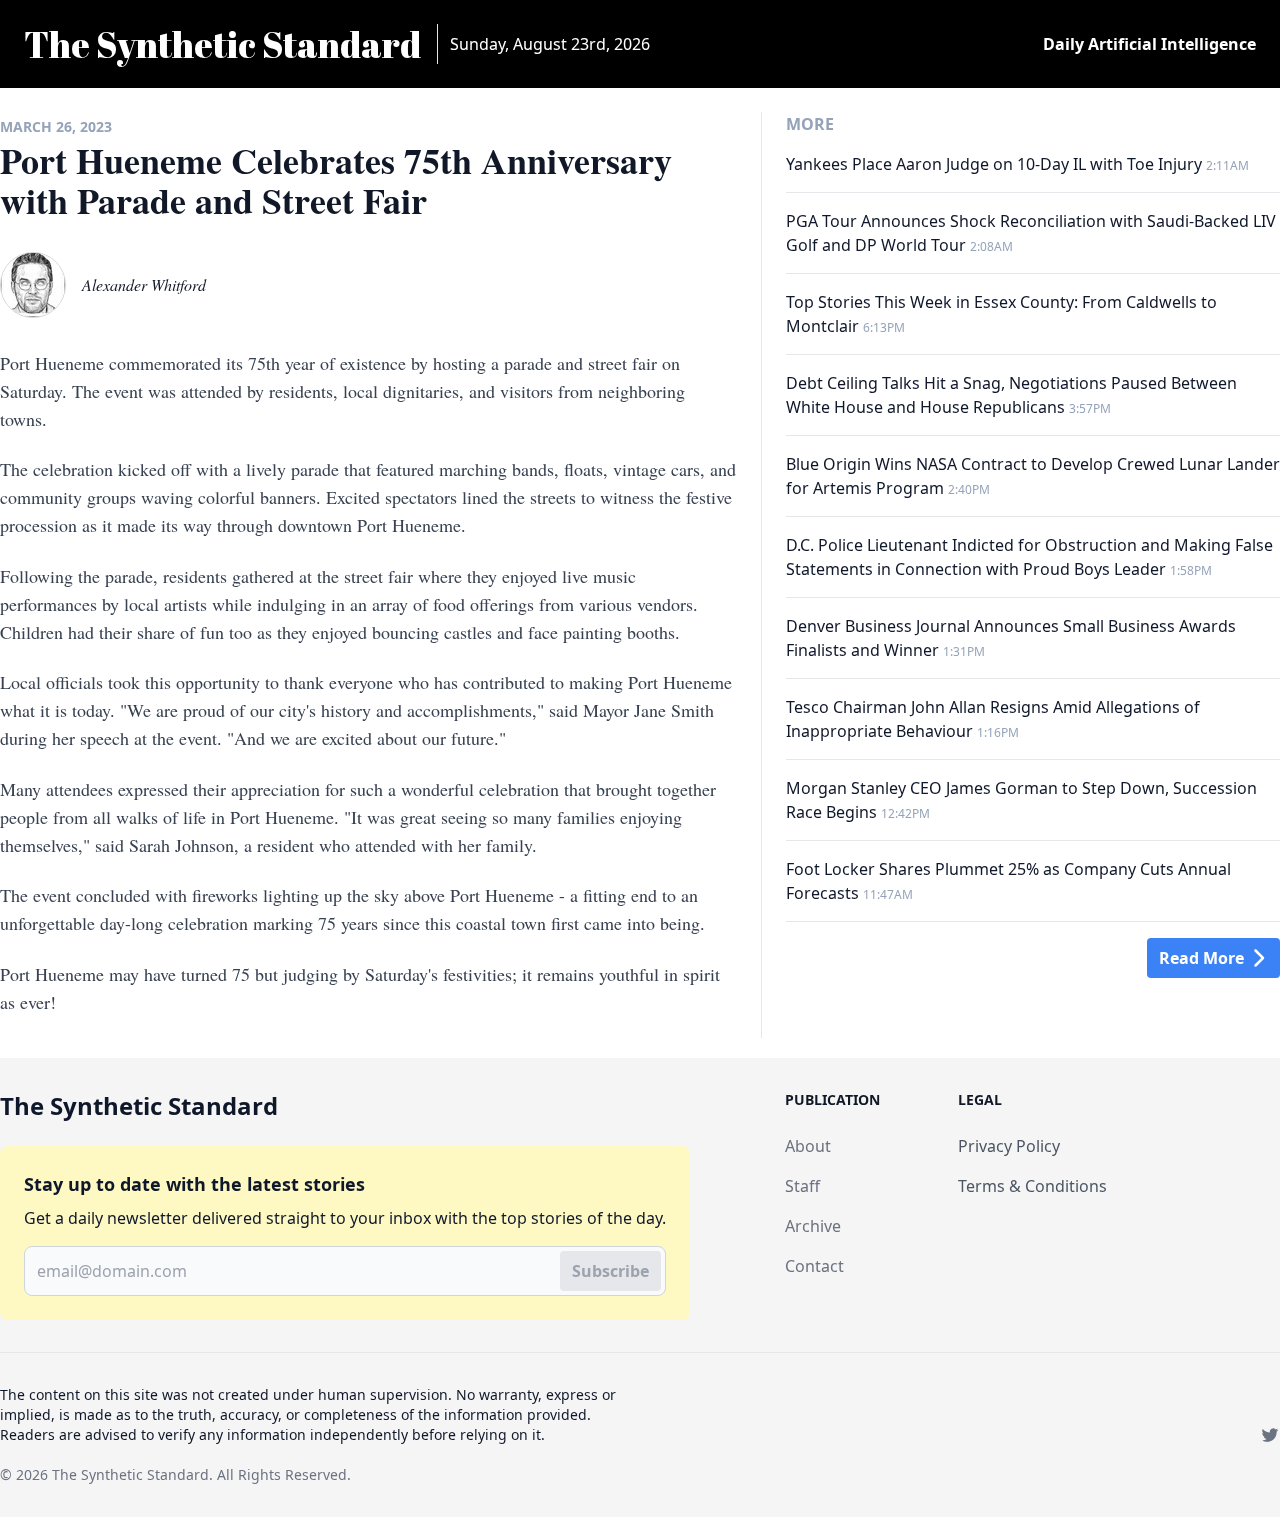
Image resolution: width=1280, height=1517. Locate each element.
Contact (814, 1266)
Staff (802, 1186)
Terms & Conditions (1032, 1186)
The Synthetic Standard (130, 1474)
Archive (813, 1226)
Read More (1201, 958)
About (808, 1146)
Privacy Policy (1009, 1146)
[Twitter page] (1270, 1435)
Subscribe (610, 1271)
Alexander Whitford (144, 284)
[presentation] (33, 285)
